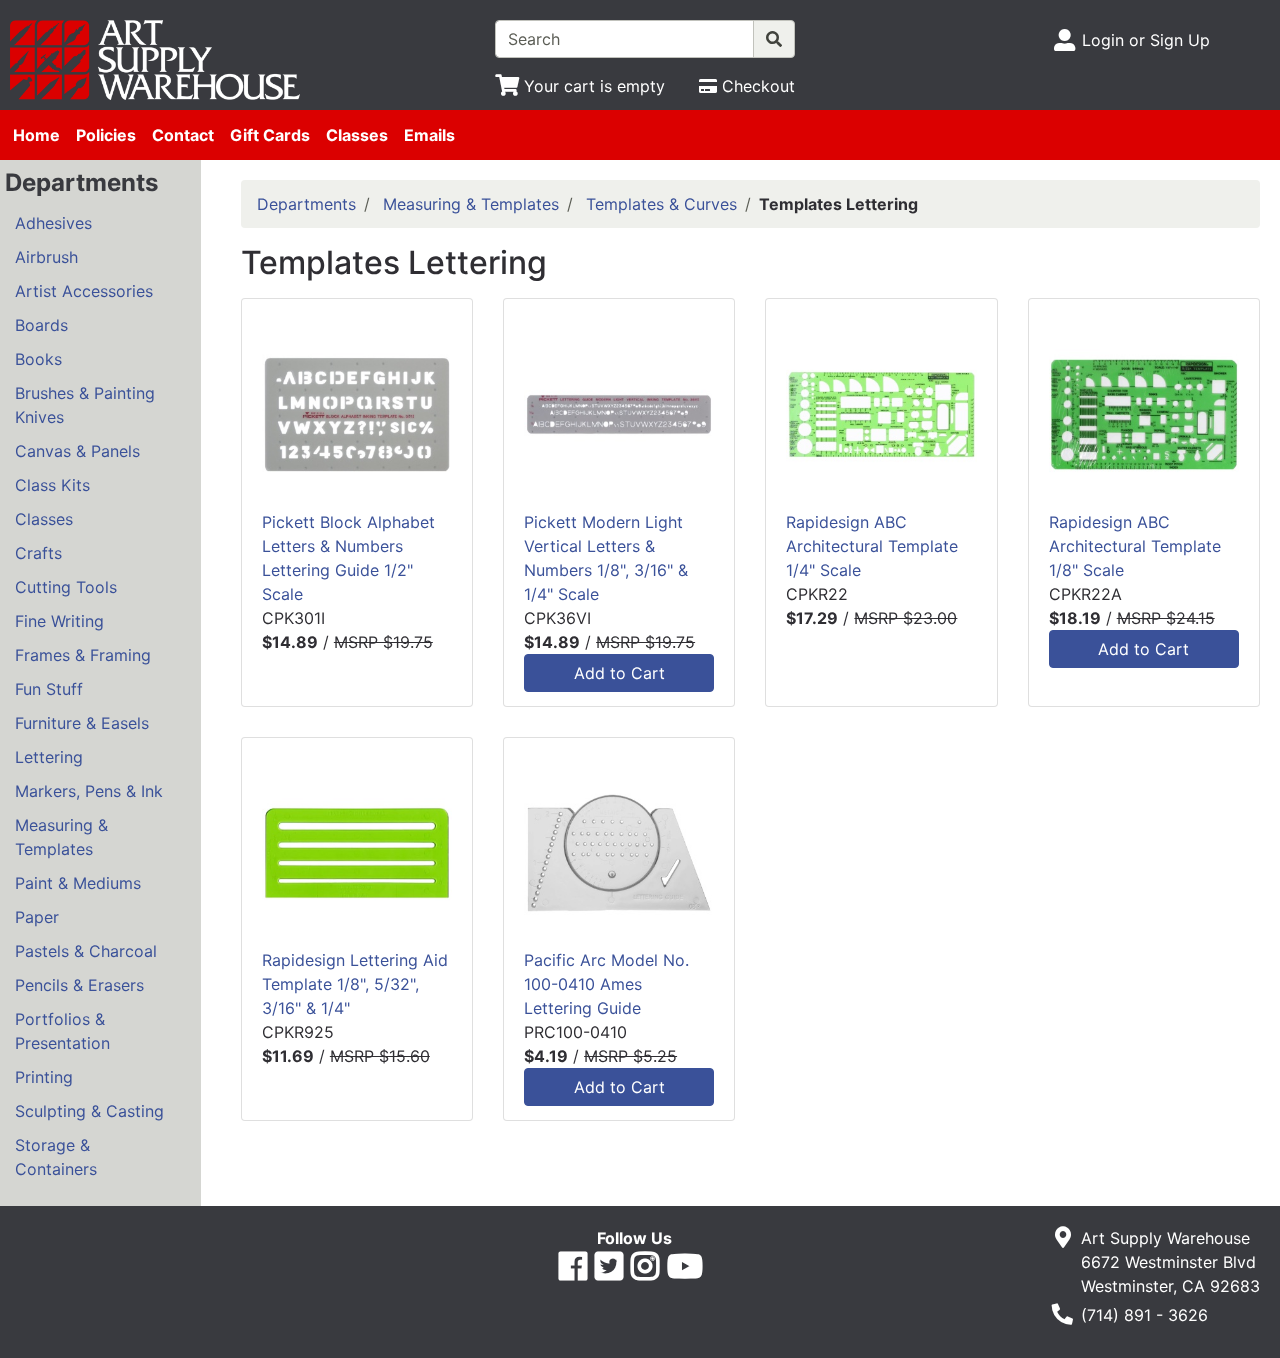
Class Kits (52, 485)
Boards (41, 325)
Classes (357, 135)
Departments (306, 204)
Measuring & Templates (61, 837)
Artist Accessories (84, 291)
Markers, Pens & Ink (89, 791)
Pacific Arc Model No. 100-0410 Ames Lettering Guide (606, 984)
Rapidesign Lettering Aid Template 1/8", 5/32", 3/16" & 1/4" (355, 984)
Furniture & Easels (82, 723)
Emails (429, 135)
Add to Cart (619, 673)
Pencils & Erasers (79, 985)
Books (38, 359)
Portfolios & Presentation (62, 1031)
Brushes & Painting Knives (85, 405)
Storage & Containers (56, 1157)
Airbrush (46, 257)
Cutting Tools (66, 587)
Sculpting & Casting (89, 1111)
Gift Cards (270, 135)
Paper (37, 917)
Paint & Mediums (78, 883)
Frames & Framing (83, 655)
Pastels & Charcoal (86, 951)
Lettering (49, 757)
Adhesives (53, 223)
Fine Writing (59, 621)
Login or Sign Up (1146, 40)
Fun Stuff (49, 689)
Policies (106, 135)
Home (36, 135)
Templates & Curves (661, 204)
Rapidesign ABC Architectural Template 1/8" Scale (1135, 546)
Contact (183, 135)
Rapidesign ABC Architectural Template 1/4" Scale (872, 546)
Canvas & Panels (77, 451)
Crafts (38, 553)
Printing (44, 1077)
